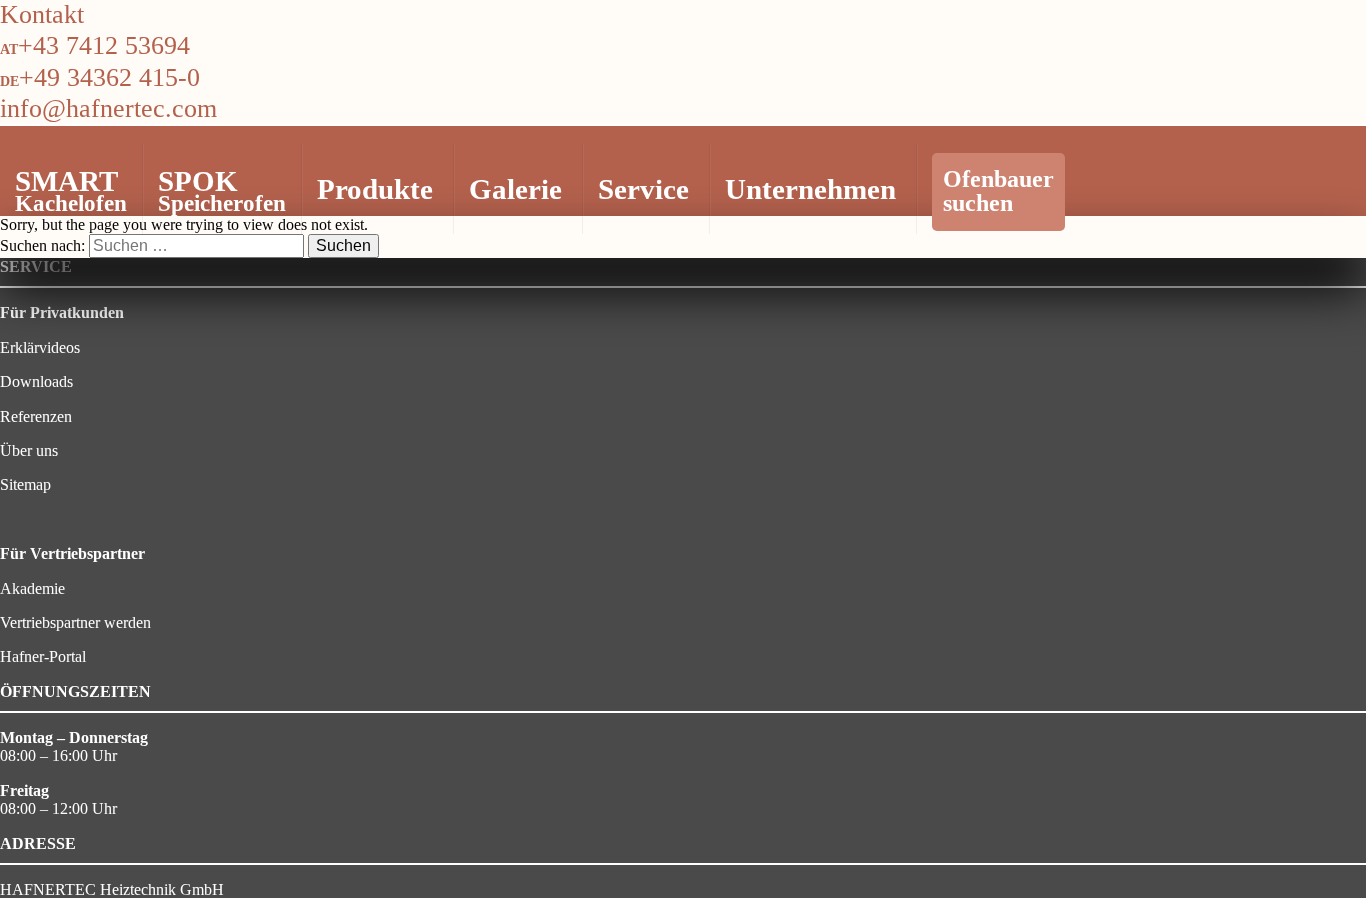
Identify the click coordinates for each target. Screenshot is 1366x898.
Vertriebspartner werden (75, 622)
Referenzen (36, 416)
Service (643, 189)
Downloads (36, 381)
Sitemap (25, 484)
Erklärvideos (40, 347)
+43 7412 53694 (104, 45)
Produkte (375, 189)
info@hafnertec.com (108, 108)
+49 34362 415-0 (109, 77)
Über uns (29, 450)
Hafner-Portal (43, 656)
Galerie (515, 189)
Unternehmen (810, 189)
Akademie (32, 588)
